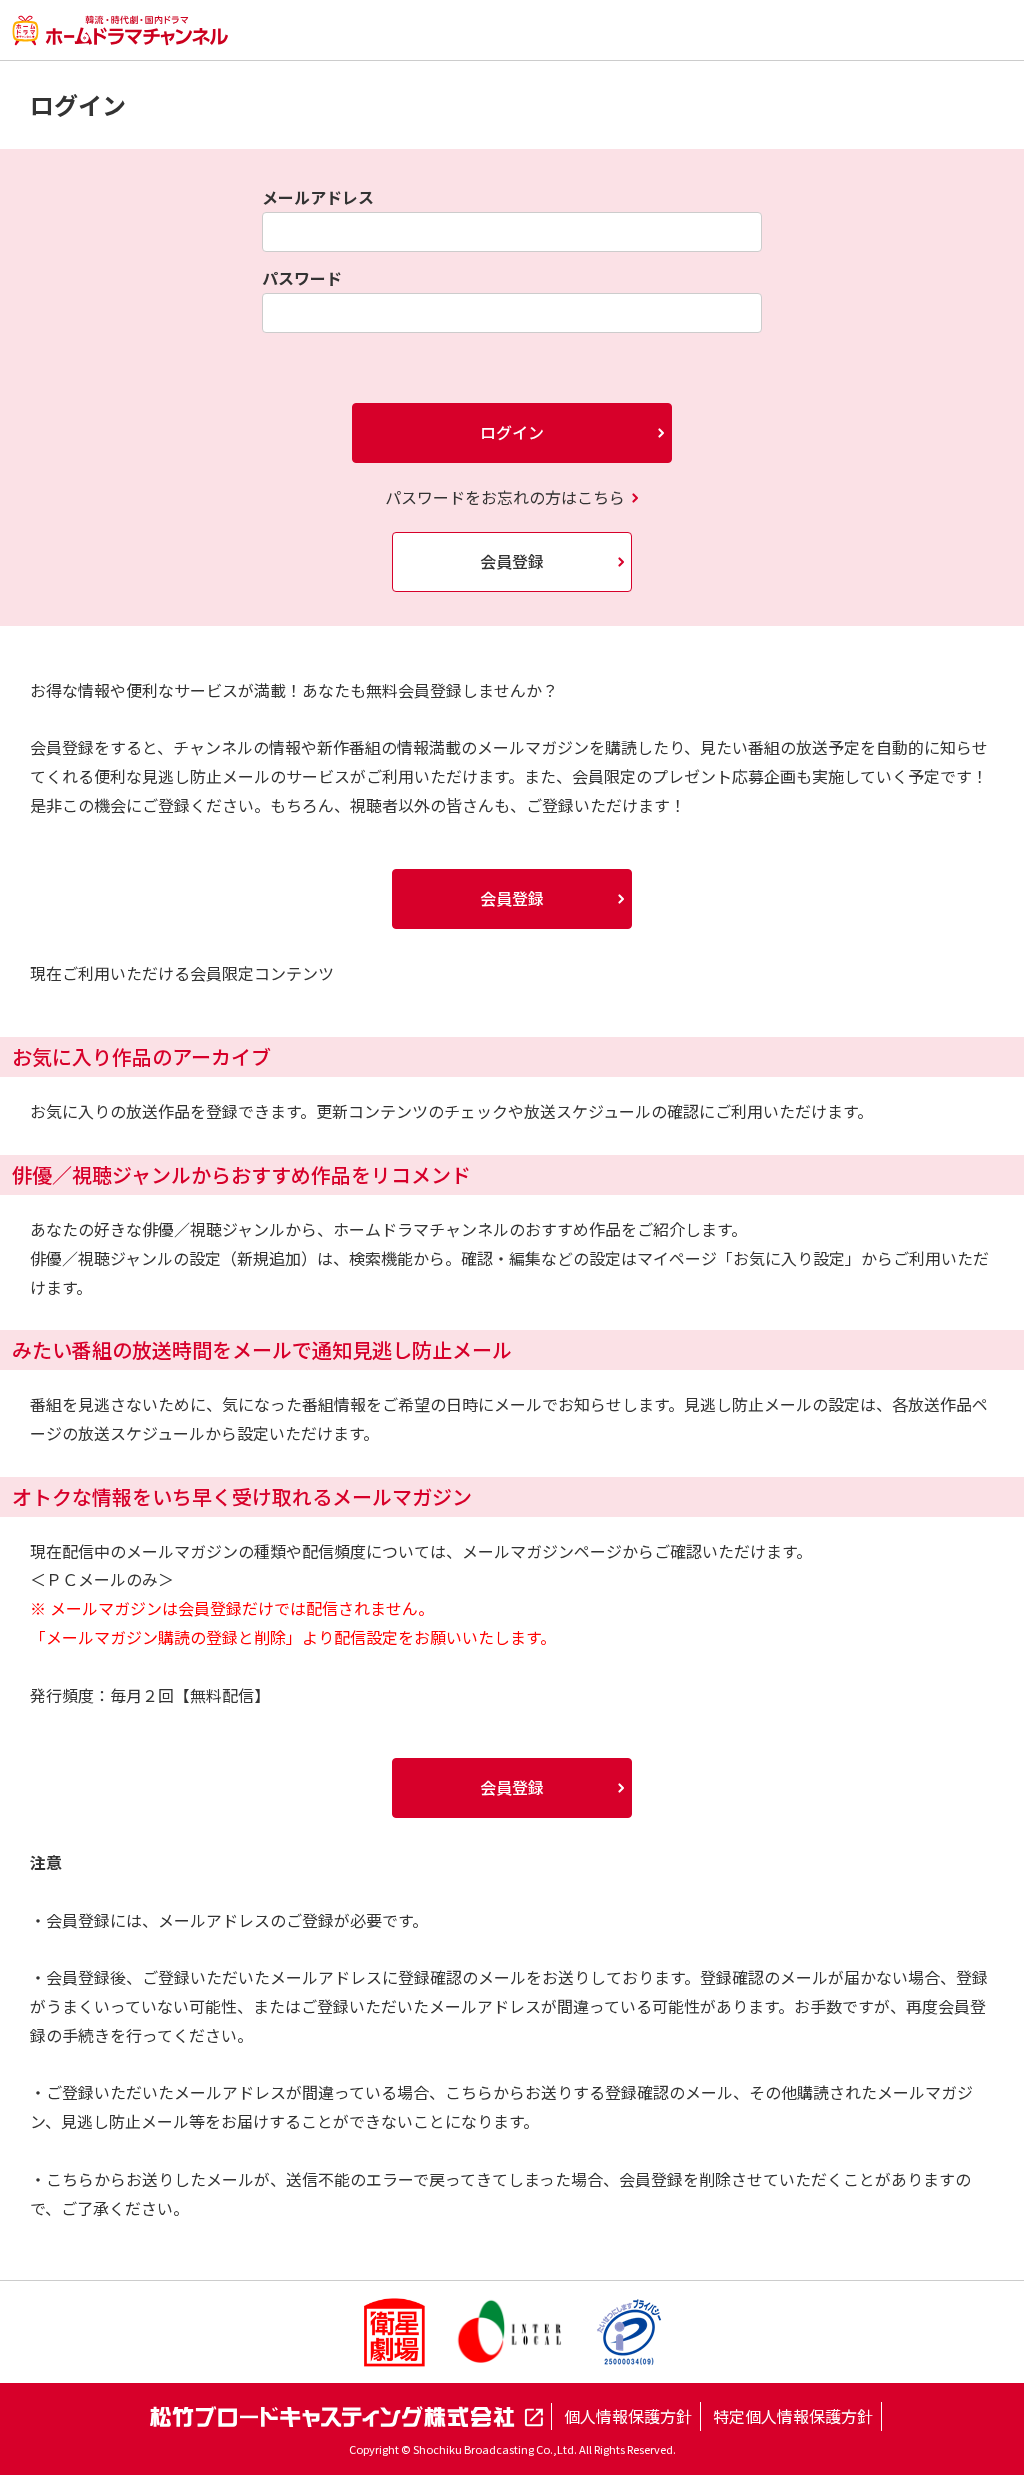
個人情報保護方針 (628, 2416)
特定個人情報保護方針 (793, 2416)
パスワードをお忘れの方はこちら (505, 497)
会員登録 (512, 561)
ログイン (512, 432)
